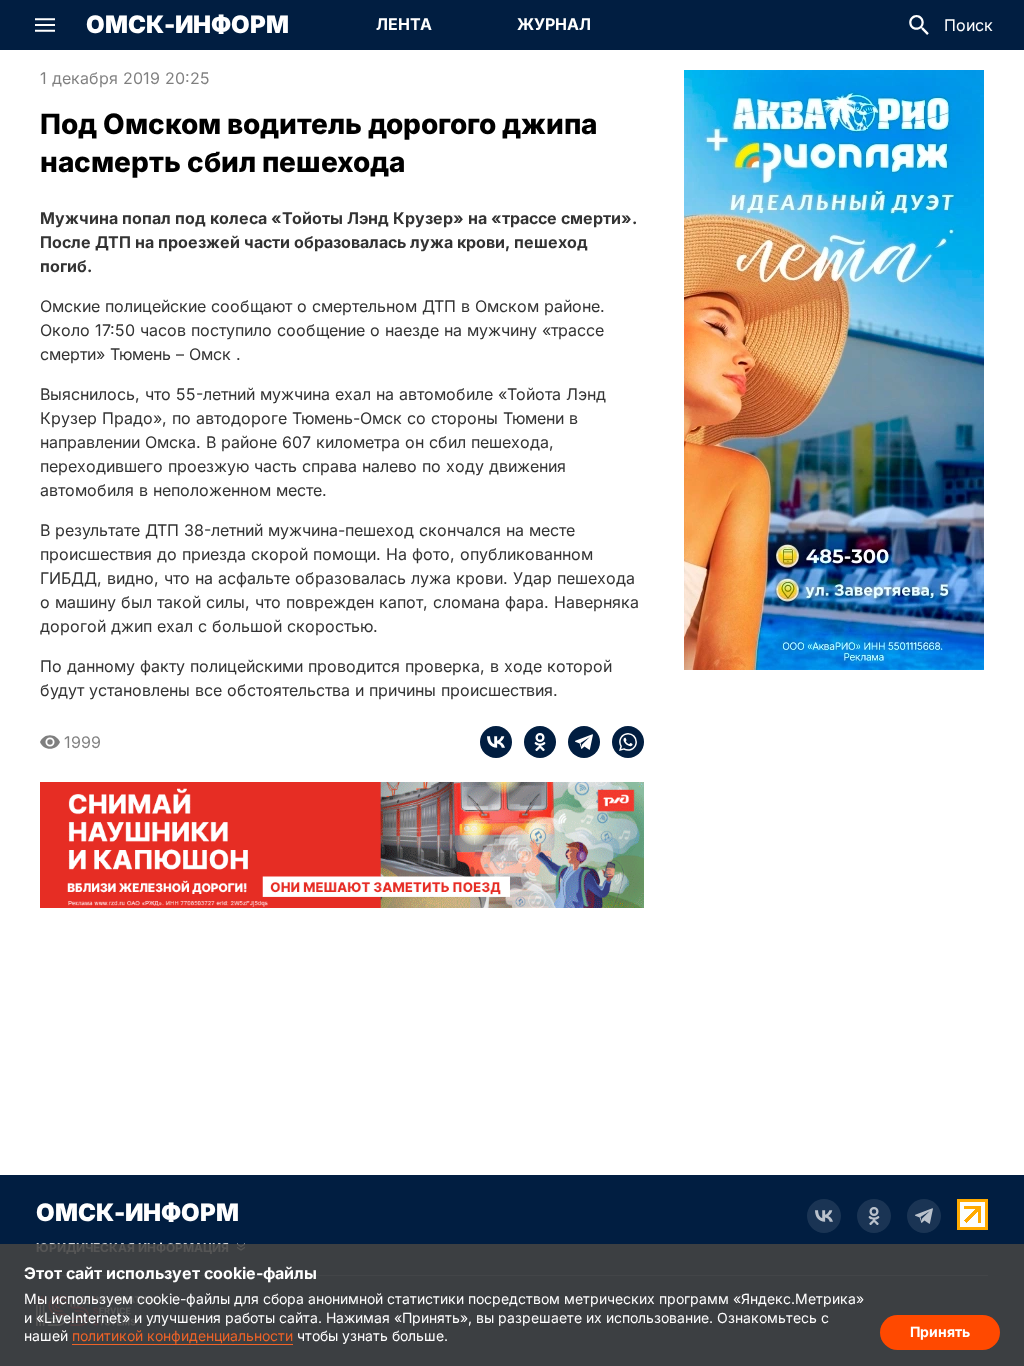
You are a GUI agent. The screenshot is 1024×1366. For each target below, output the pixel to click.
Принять (940, 1331)
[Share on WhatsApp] (622, 742)
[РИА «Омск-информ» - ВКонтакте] (824, 1216)
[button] (45, 25)
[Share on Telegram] (578, 742)
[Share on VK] (496, 742)
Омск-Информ (187, 25)
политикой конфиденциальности (182, 1335)
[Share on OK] (534, 742)
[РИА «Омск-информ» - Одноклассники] (874, 1216)
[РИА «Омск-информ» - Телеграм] (924, 1216)
